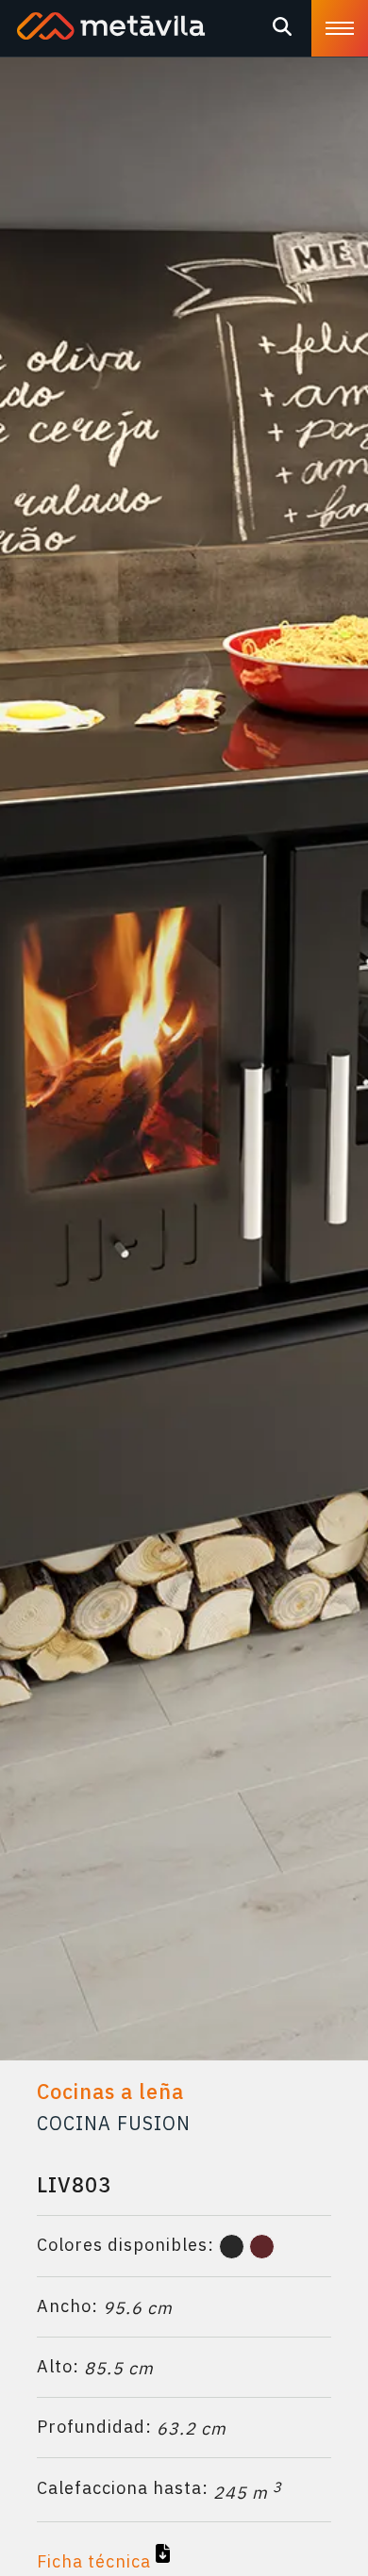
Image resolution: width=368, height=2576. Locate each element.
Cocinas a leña (110, 2092)
